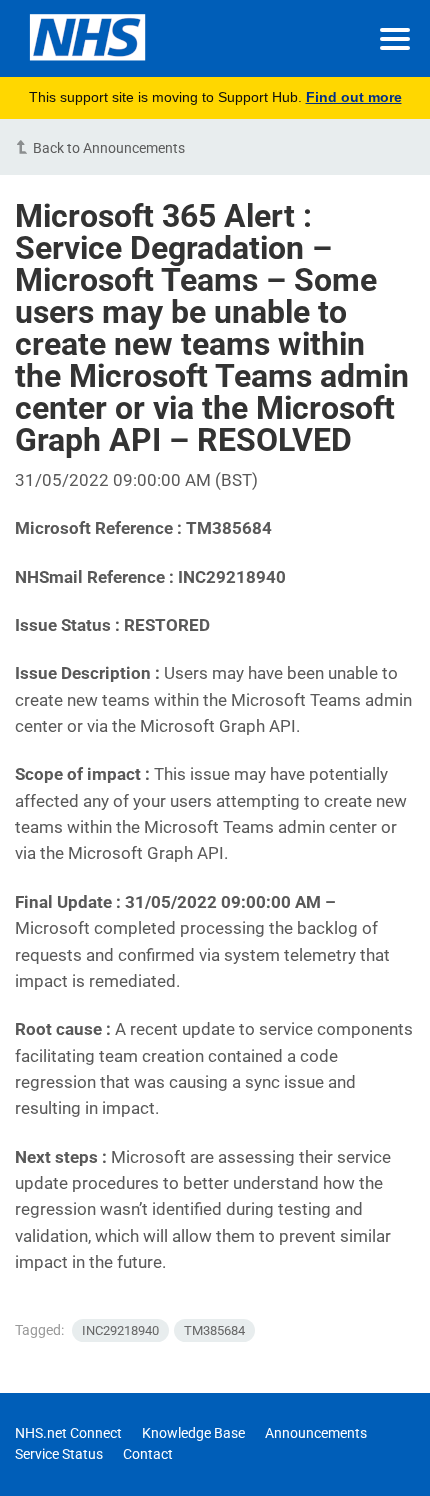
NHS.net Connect (68, 1433)
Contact (148, 1454)
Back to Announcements (109, 148)
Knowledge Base (193, 1433)
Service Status (59, 1454)
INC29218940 (120, 1330)
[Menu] (395, 39)
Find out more (354, 97)
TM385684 (214, 1330)
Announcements (316, 1433)
